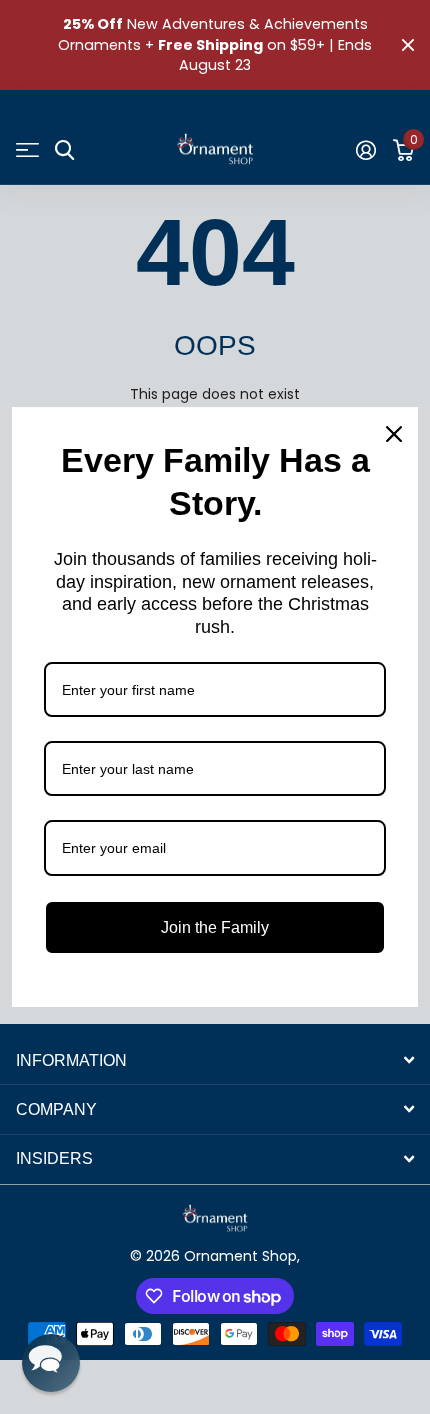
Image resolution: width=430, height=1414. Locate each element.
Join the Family (215, 927)
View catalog (27, 150)
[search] (64, 150)
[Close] (394, 434)
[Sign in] (365, 150)
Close (408, 45)
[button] (51, 1363)
